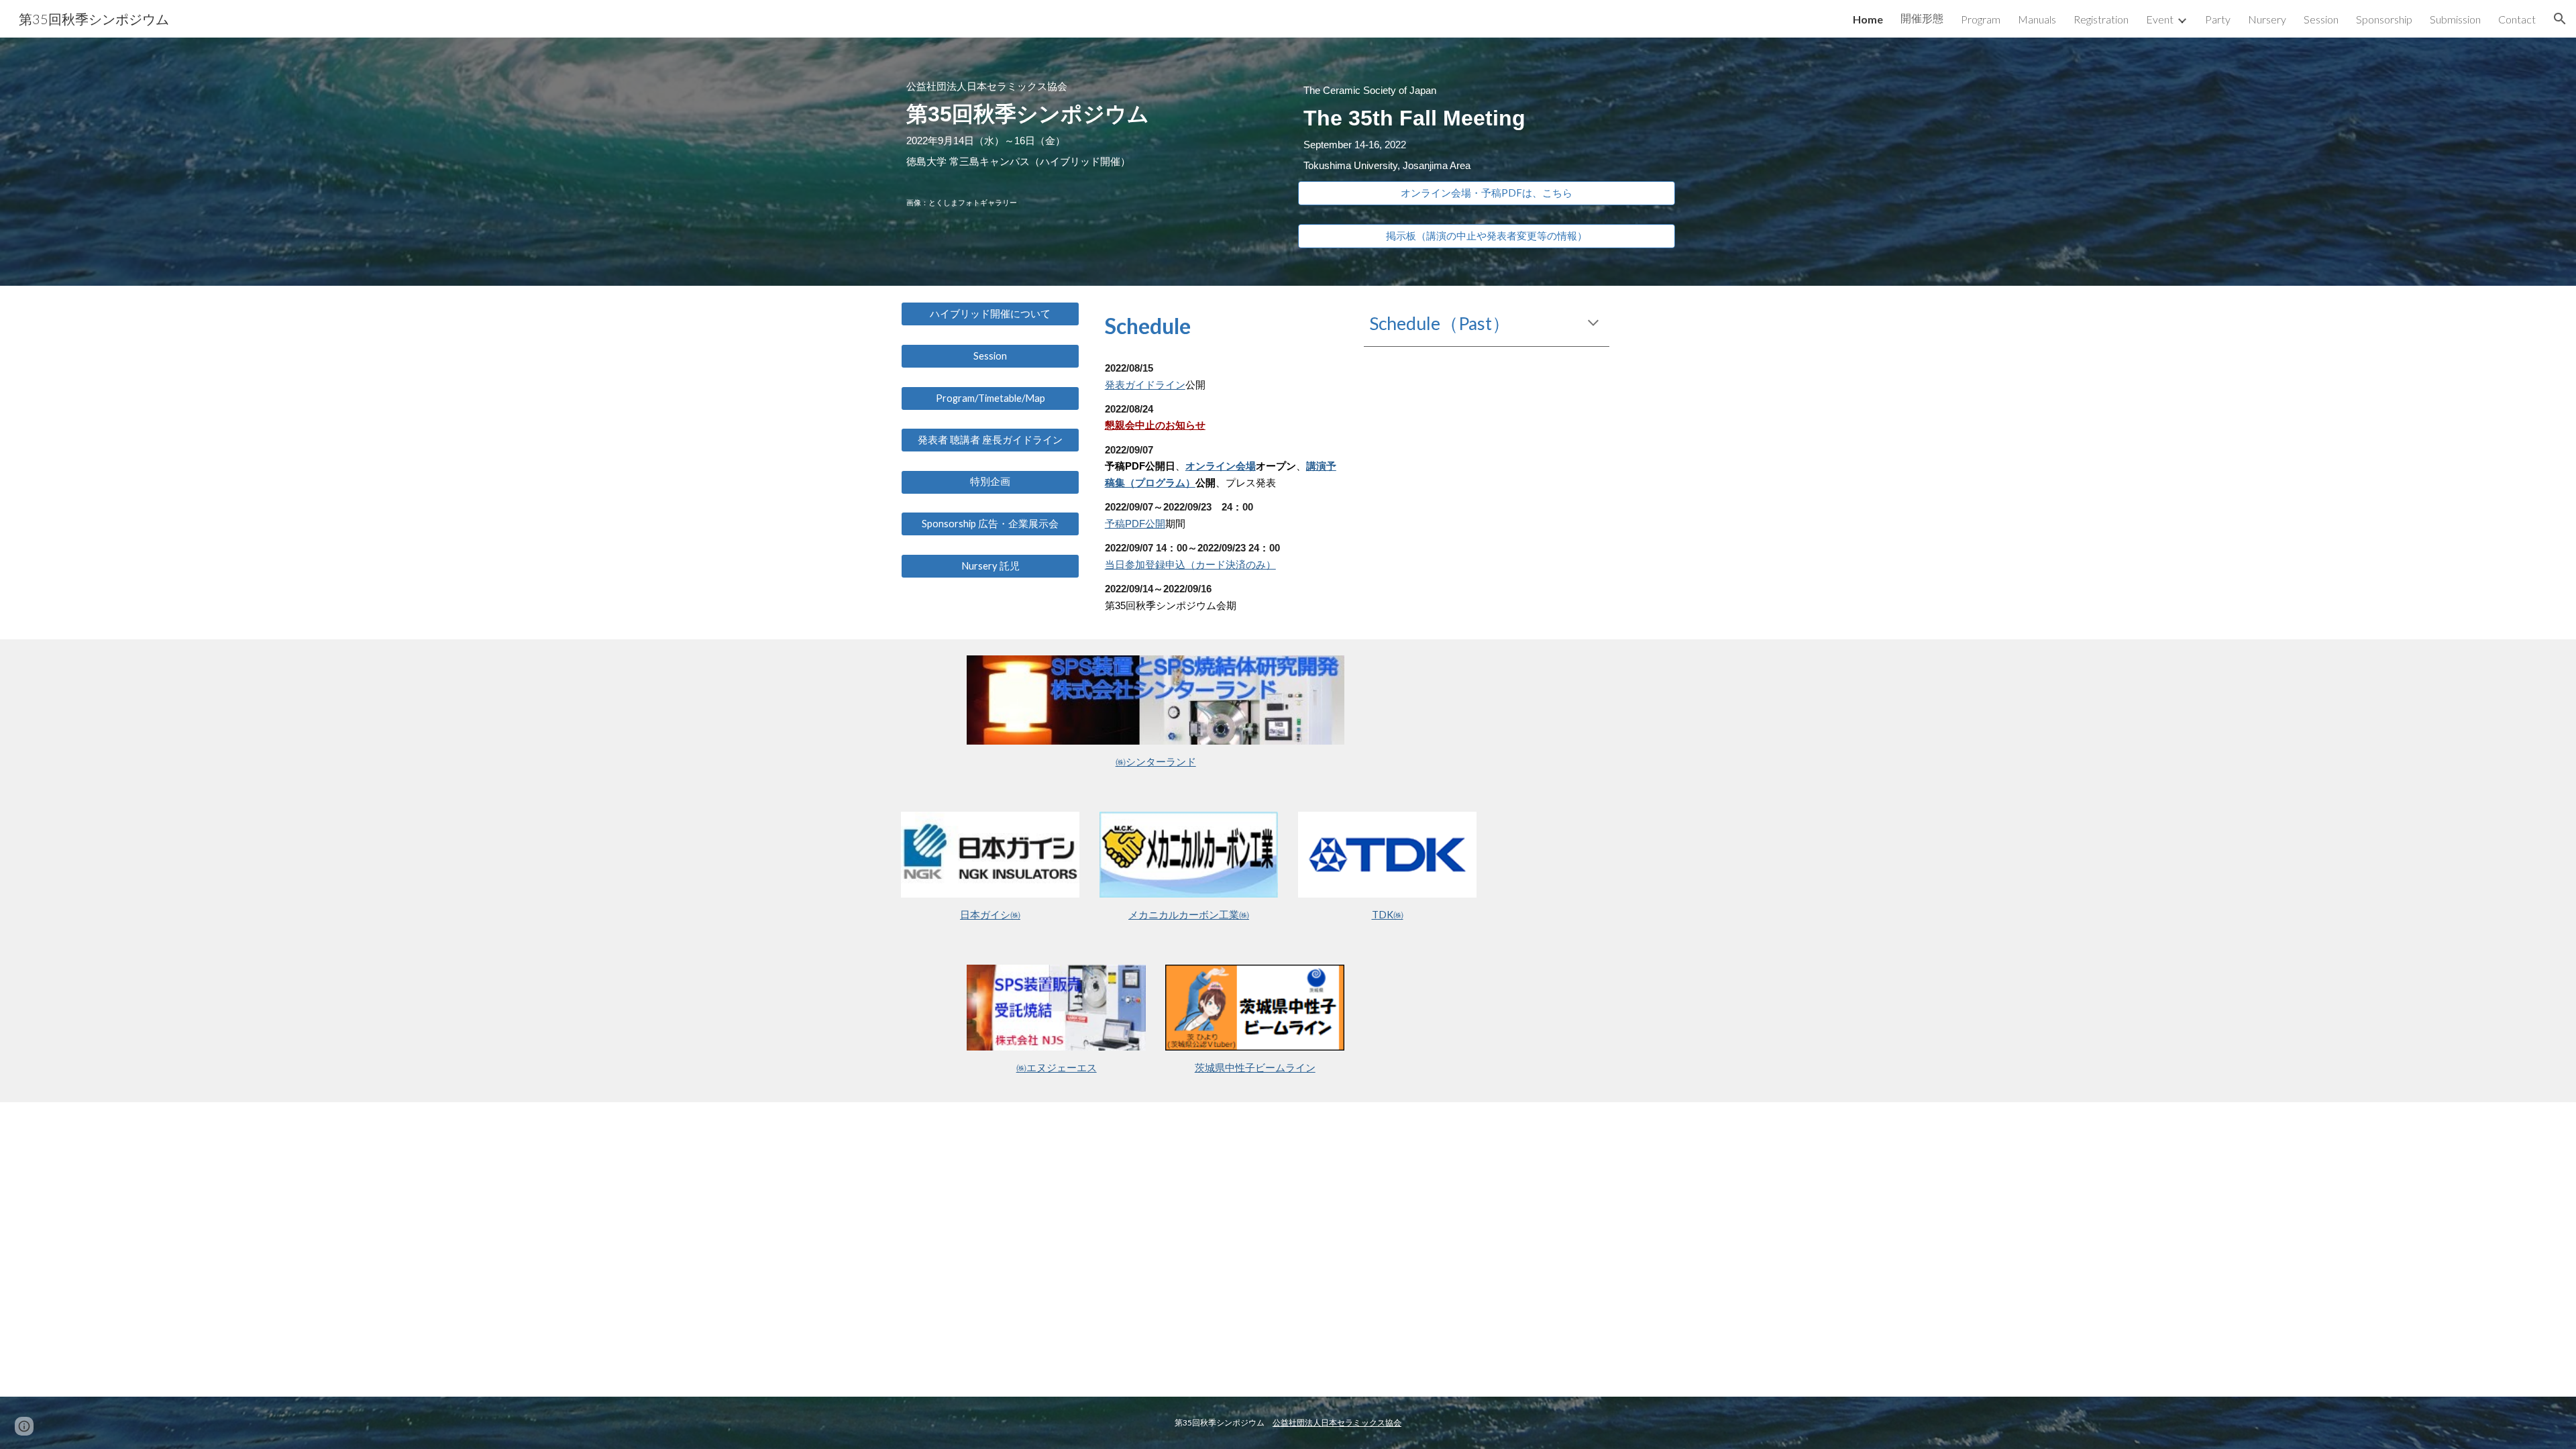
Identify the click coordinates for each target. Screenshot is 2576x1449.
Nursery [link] (2267, 19)
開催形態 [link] (1922, 18)
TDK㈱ (1388, 915)
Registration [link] (2101, 19)
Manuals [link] (2037, 19)
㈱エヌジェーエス (1057, 1068)
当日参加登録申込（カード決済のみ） (1190, 565)
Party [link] (2218, 19)
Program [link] (1981, 19)
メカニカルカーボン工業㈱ (1189, 915)
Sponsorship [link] (2384, 19)
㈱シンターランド (1156, 762)
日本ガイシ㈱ (990, 915)
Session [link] (2321, 19)
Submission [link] (2455, 19)
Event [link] (2160, 19)
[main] (1089, 144)
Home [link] (1868, 19)
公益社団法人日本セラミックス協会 (1337, 1423)
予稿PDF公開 (1135, 524)
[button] (2560, 19)
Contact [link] (2517, 19)
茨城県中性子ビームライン (1255, 1068)
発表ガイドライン (1145, 385)
